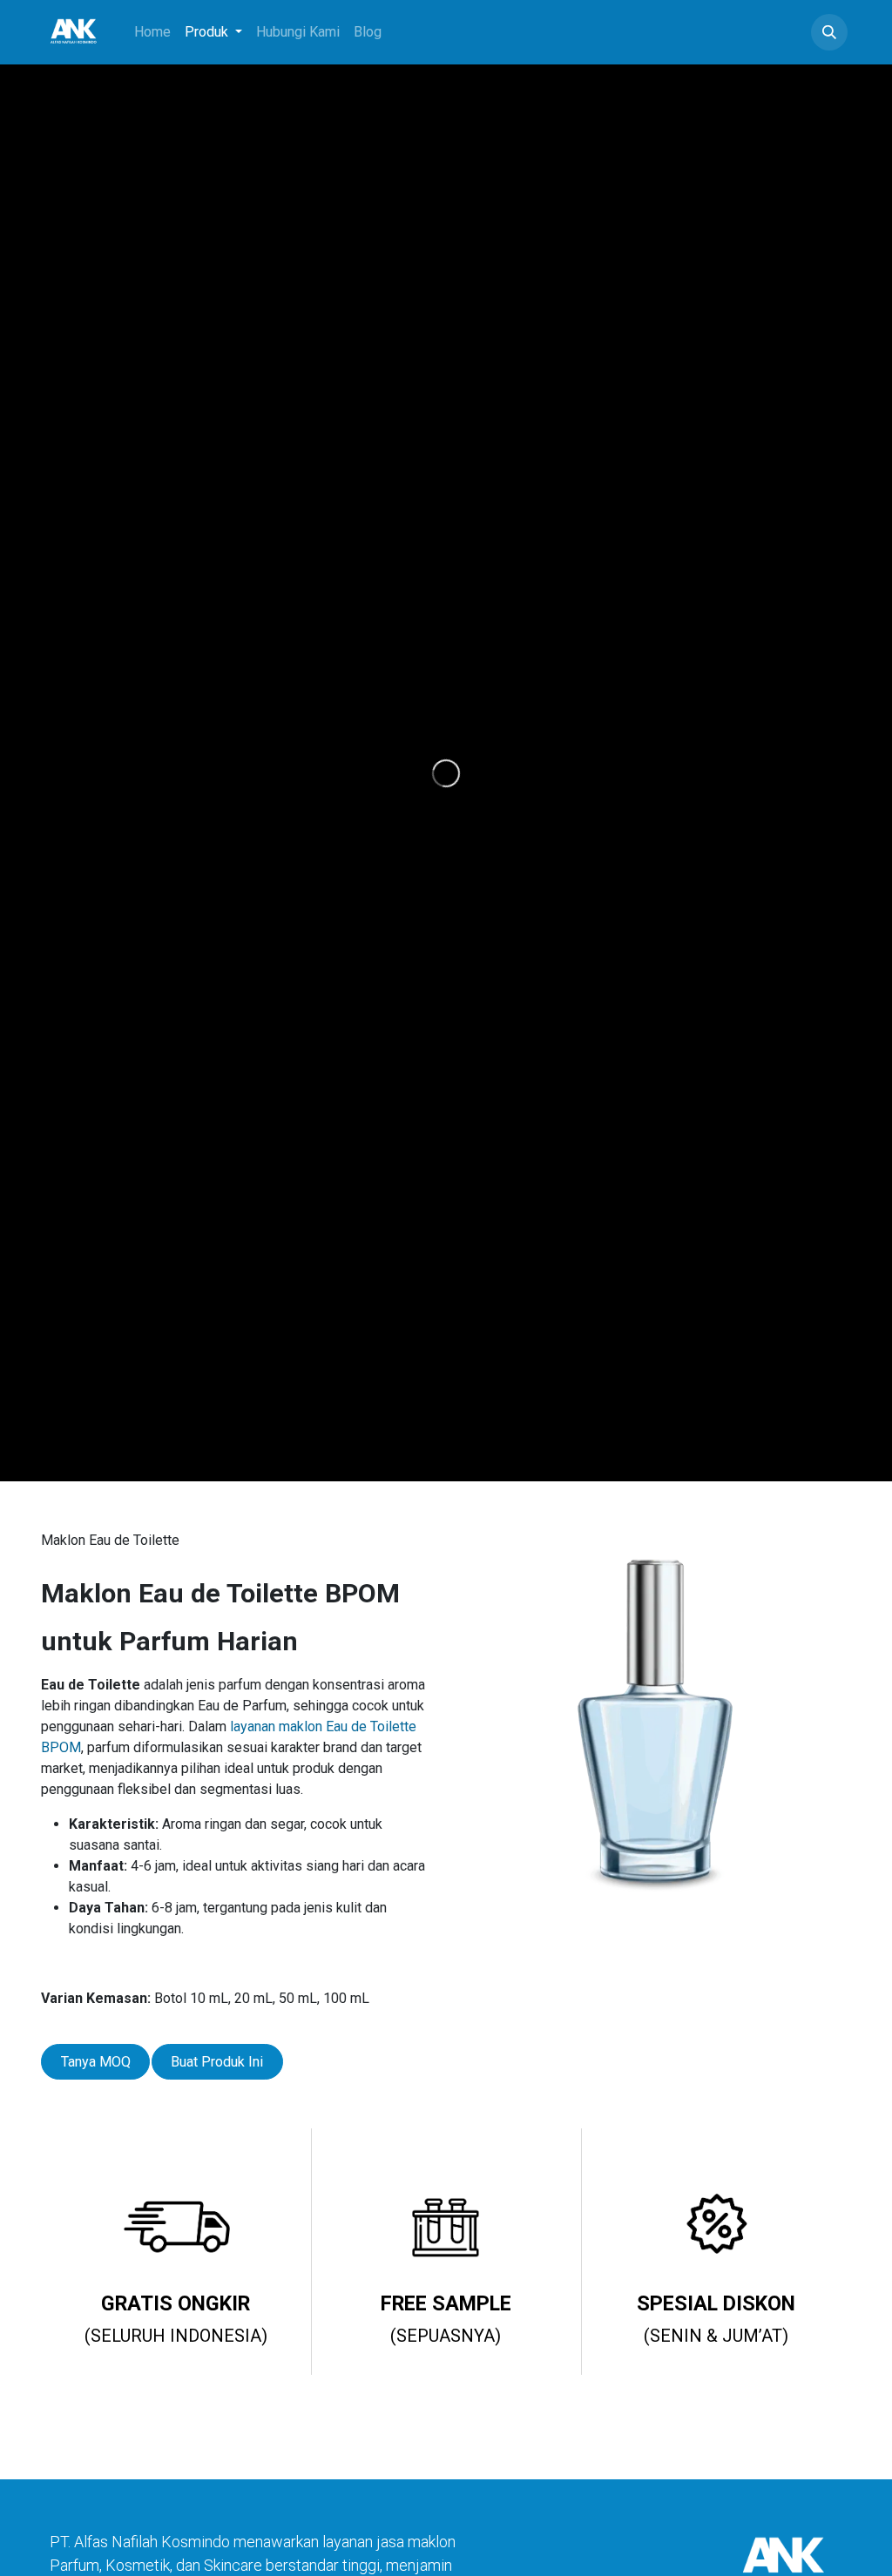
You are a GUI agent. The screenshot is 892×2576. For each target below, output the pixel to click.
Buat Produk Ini (217, 2062)
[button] (829, 32)
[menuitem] (152, 32)
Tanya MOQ (96, 2062)
